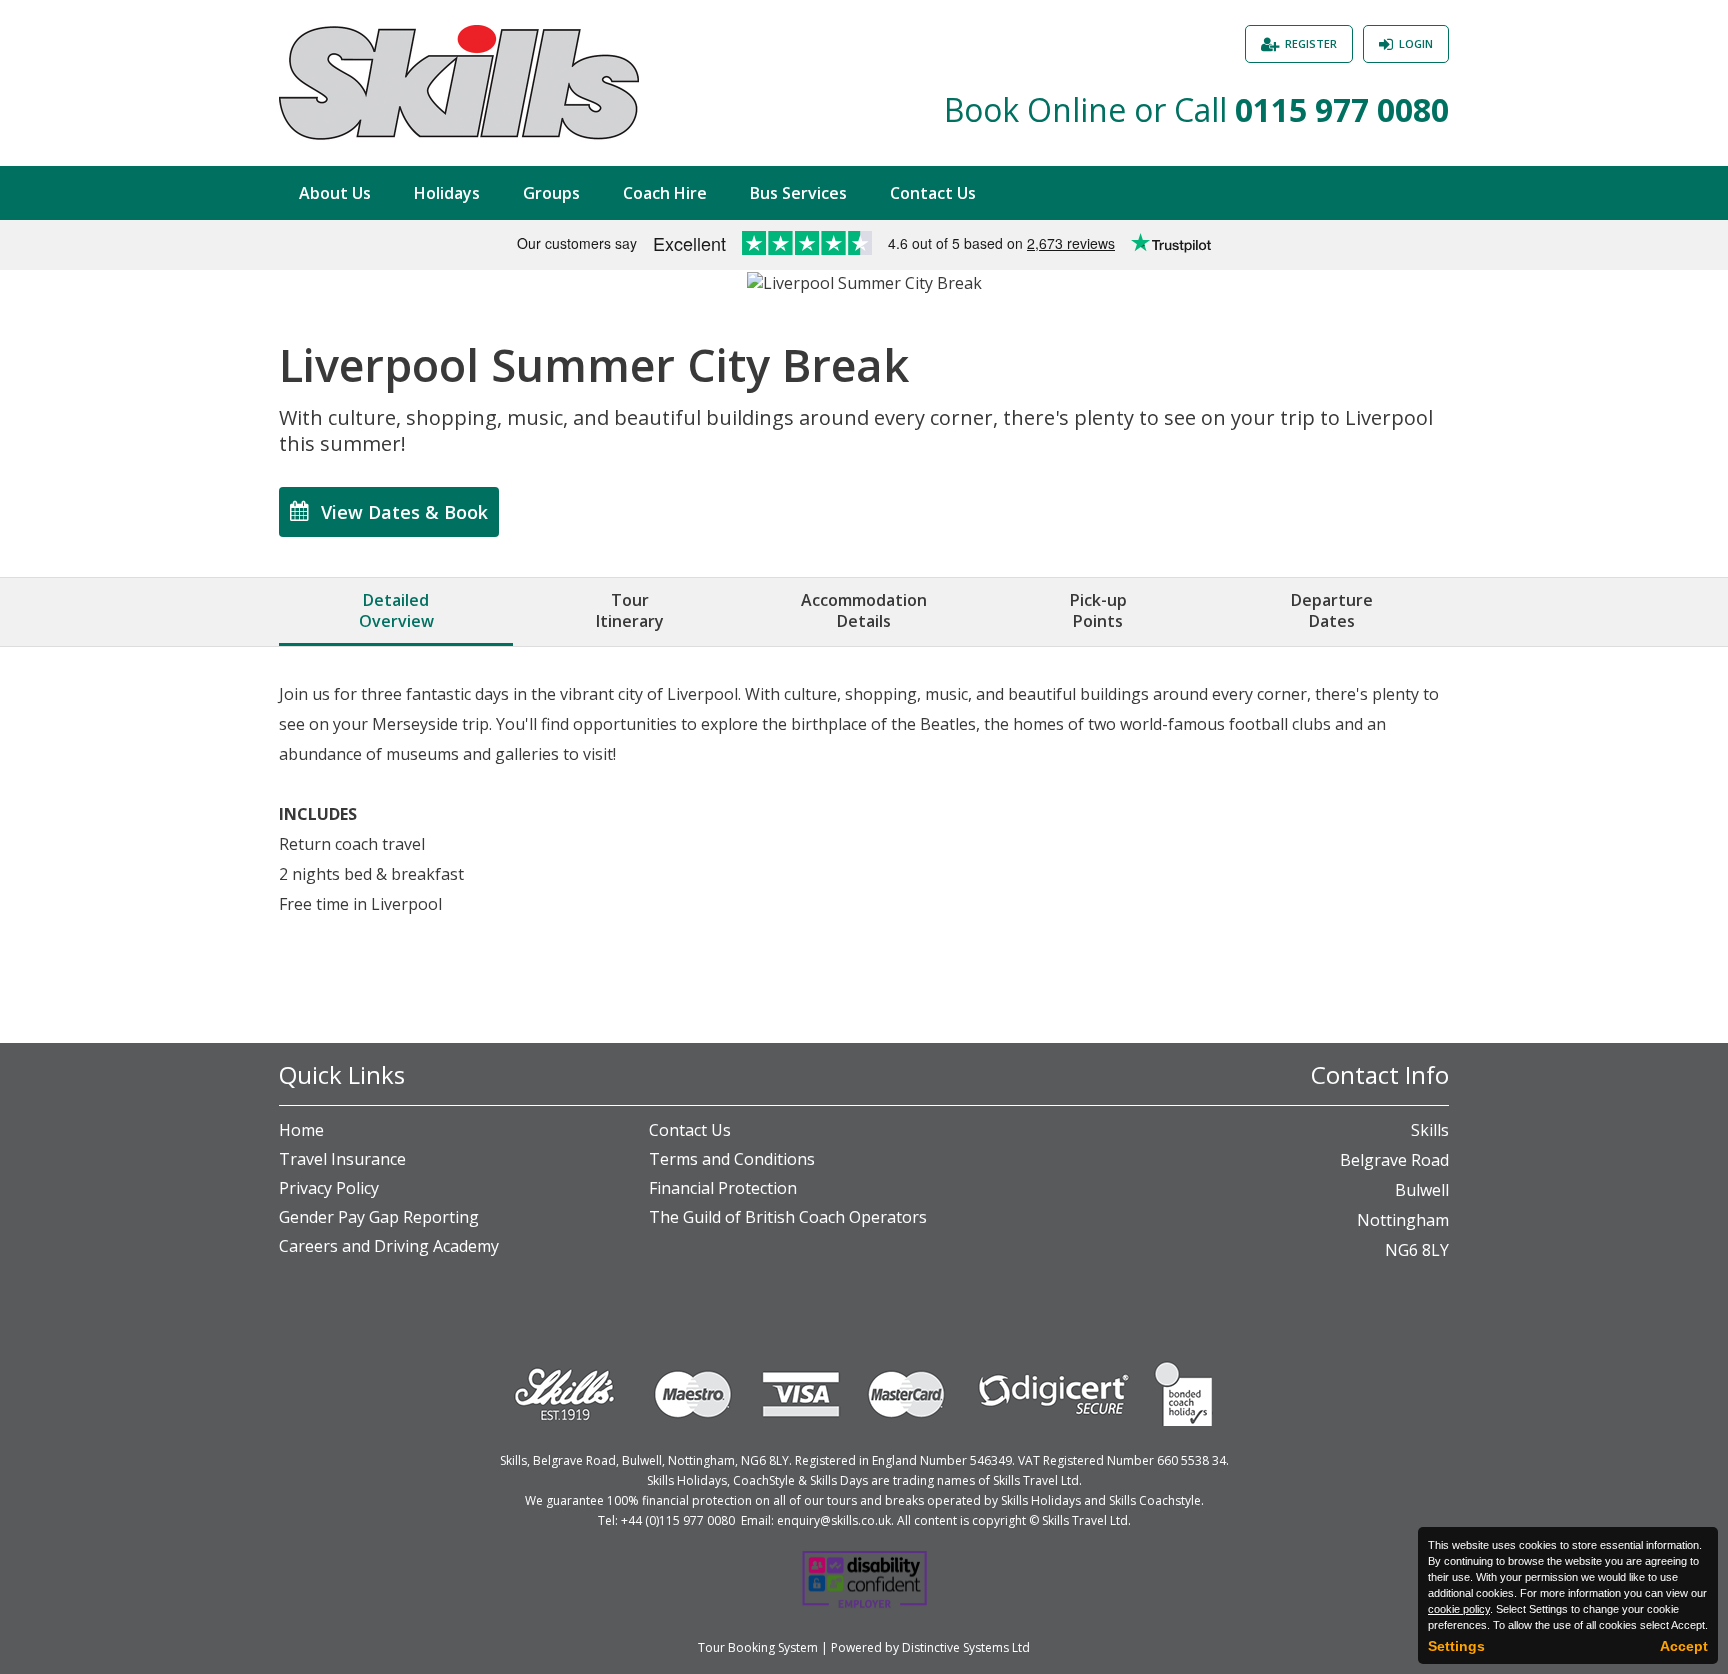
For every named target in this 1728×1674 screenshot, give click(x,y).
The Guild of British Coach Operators (788, 1217)
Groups (551, 193)
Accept (1684, 1646)
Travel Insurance (342, 1159)
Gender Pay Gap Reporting (379, 1217)
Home (301, 1130)
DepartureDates (1332, 610)
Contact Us (933, 193)
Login (1416, 43)
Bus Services (798, 193)
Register (1311, 43)
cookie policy (1459, 1609)
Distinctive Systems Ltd (966, 1647)
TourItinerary (630, 610)
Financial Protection (723, 1188)
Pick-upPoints (1098, 610)
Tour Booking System (758, 1647)
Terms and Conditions (732, 1159)
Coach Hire (665, 193)
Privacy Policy (329, 1188)
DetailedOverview (396, 610)
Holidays (447, 193)
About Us (335, 193)
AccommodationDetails (864, 610)
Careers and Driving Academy (389, 1246)
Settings (1456, 1646)
